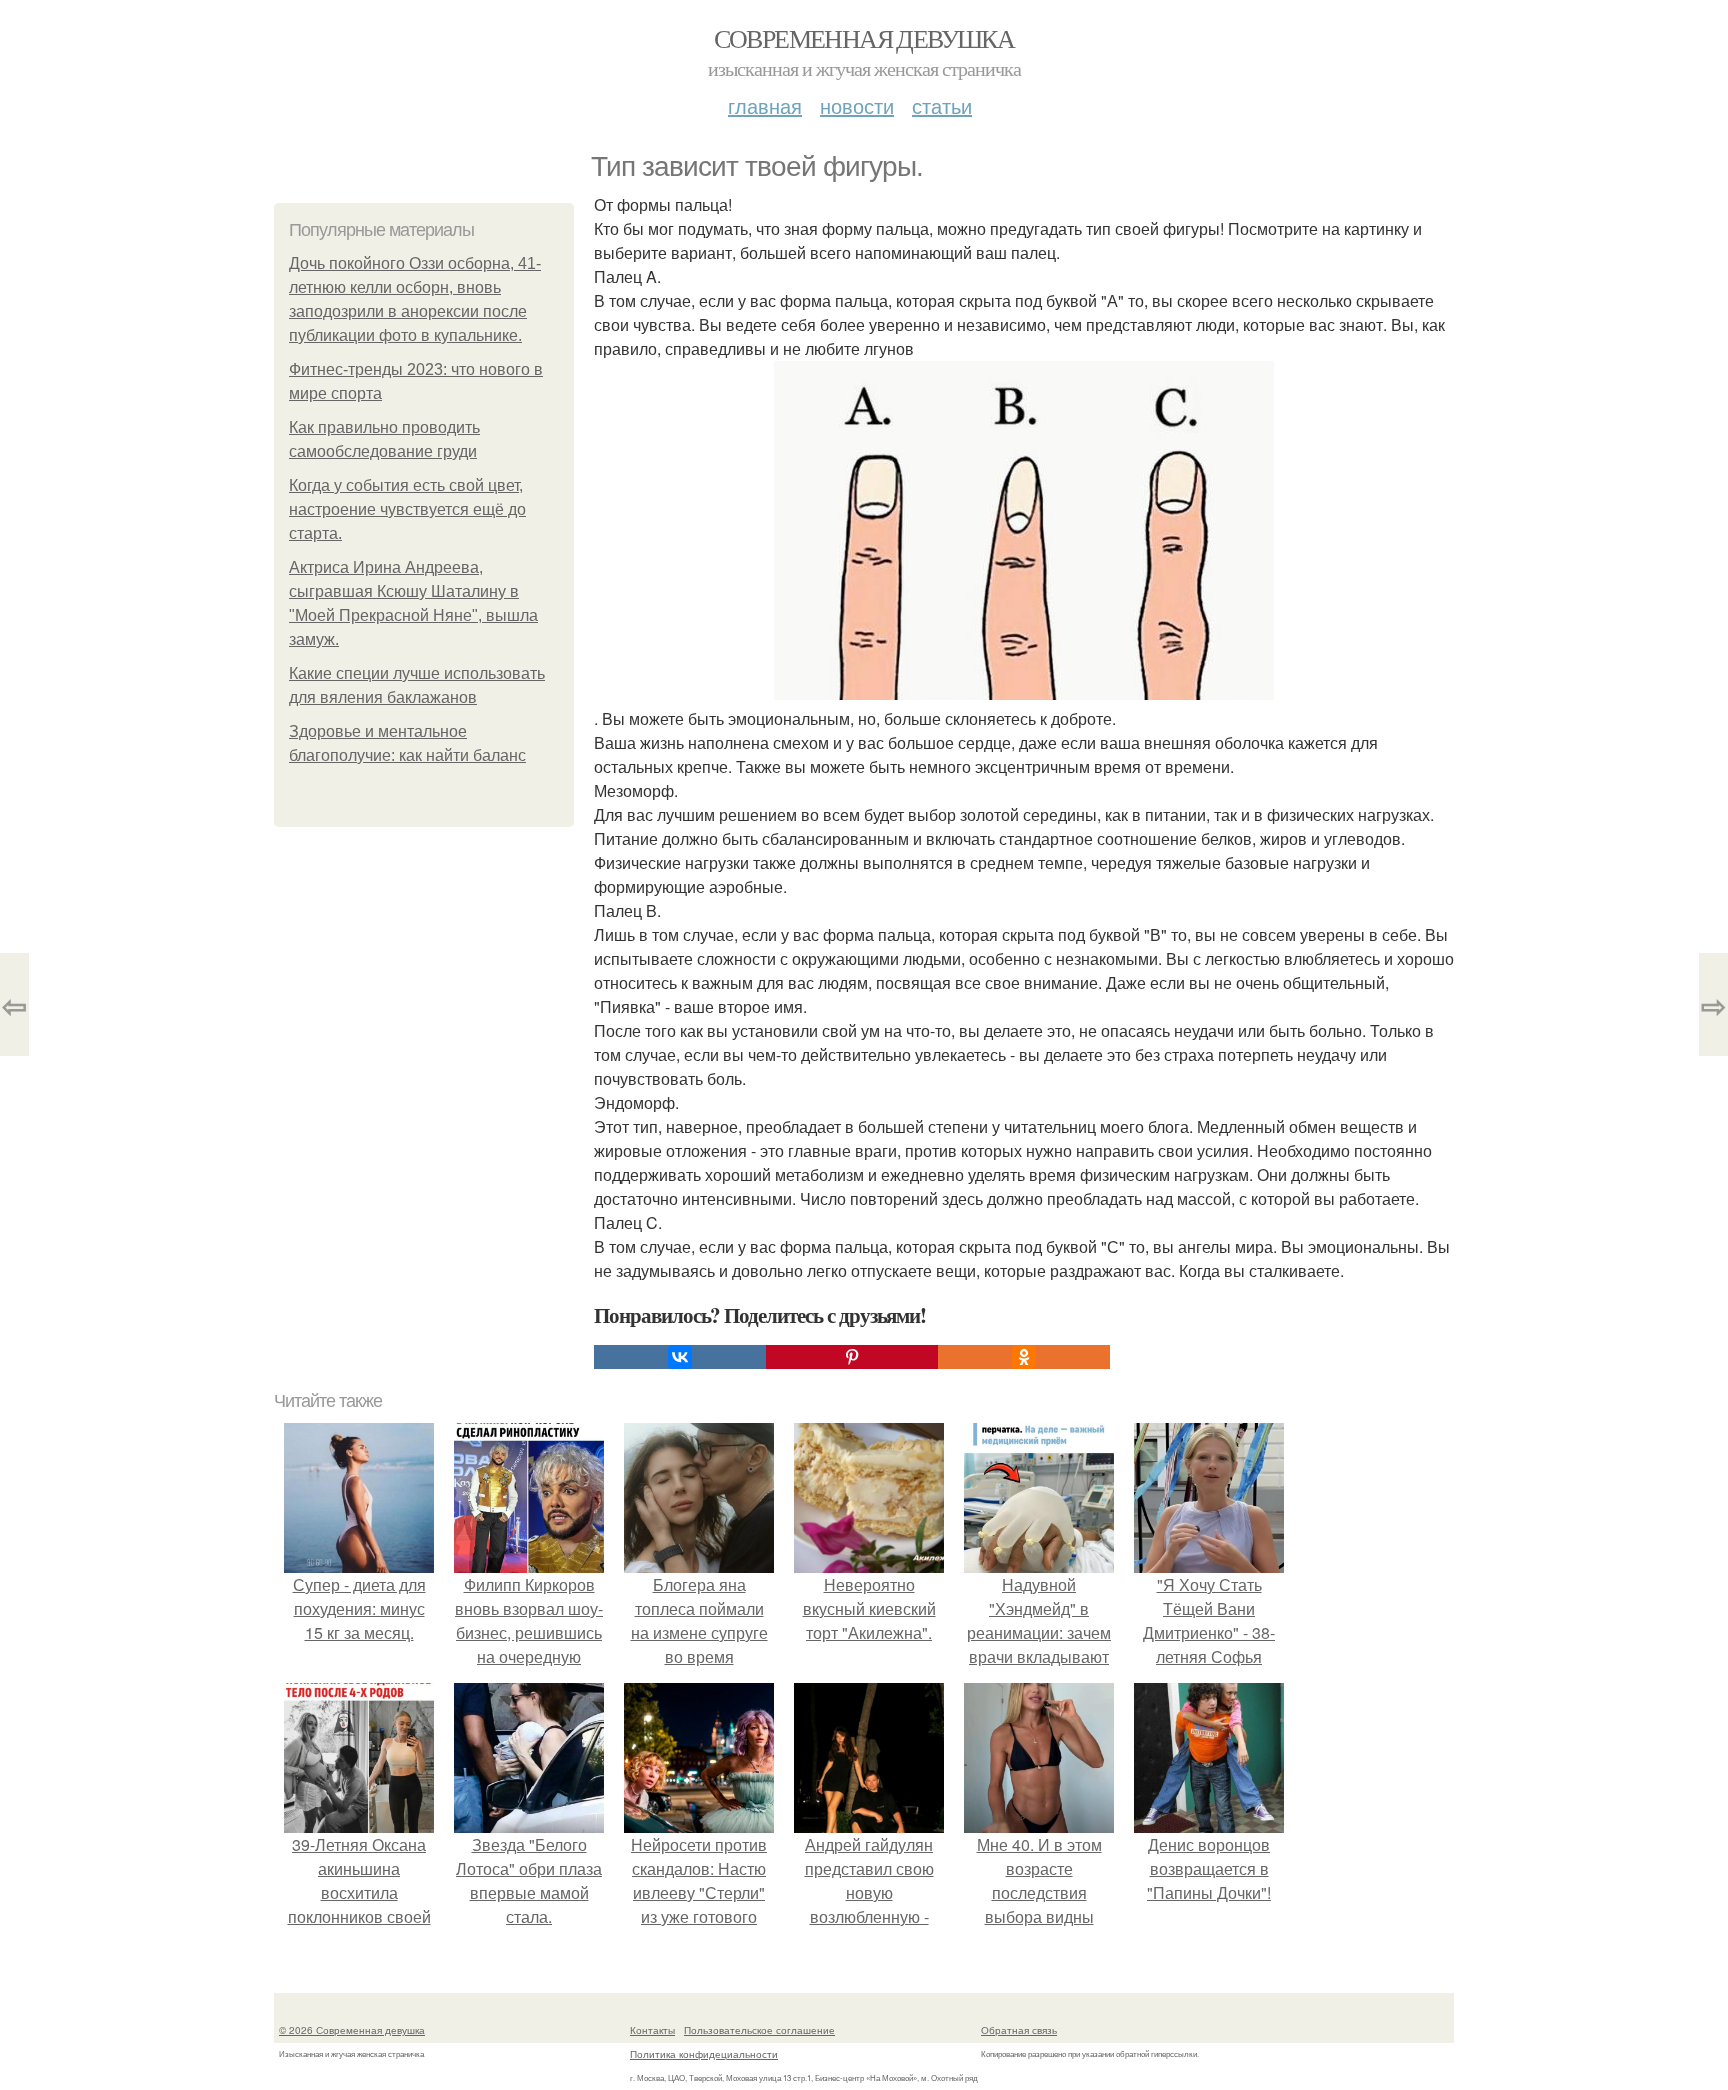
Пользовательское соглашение (759, 2030)
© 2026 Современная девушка (352, 2030)
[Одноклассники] (1024, 1357)
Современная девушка (864, 38)
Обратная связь (1019, 2030)
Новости (857, 105)
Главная (765, 105)
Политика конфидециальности (704, 2054)
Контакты (652, 2030)
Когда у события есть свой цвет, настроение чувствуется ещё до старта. (407, 509)
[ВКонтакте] (680, 1357)
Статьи (942, 105)
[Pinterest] (852, 1357)
